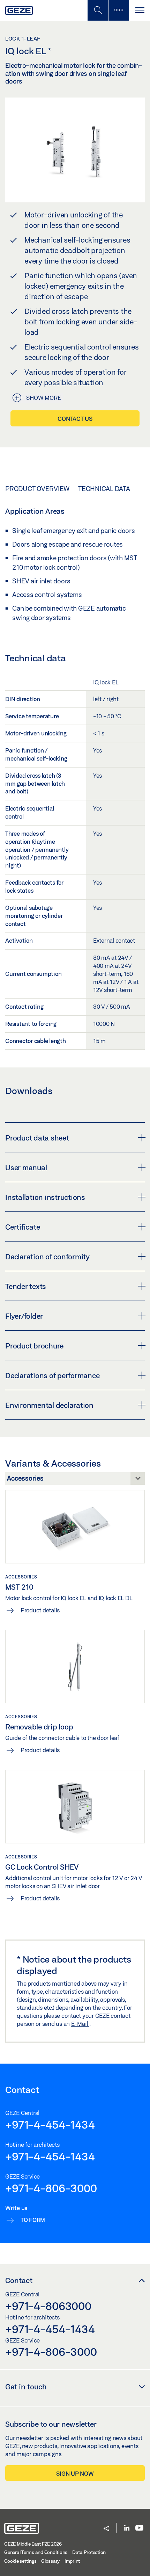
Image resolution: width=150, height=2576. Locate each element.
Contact (19, 2280)
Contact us (75, 419)
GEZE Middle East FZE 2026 (33, 2544)
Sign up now (75, 2473)
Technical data (104, 489)
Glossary (50, 2561)
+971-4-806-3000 (51, 2188)
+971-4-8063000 (48, 2306)
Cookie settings (20, 2561)
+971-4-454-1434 (50, 2124)
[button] (106, 2529)
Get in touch (26, 2387)
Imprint (72, 2561)
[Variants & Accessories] (75, 1480)
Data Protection (89, 2552)
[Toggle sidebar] (119, 10)
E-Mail (80, 2024)
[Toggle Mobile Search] (98, 10)
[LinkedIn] (127, 2528)
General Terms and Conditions (36, 2552)
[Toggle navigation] (140, 10)
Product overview (37, 489)
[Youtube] (139, 2528)
